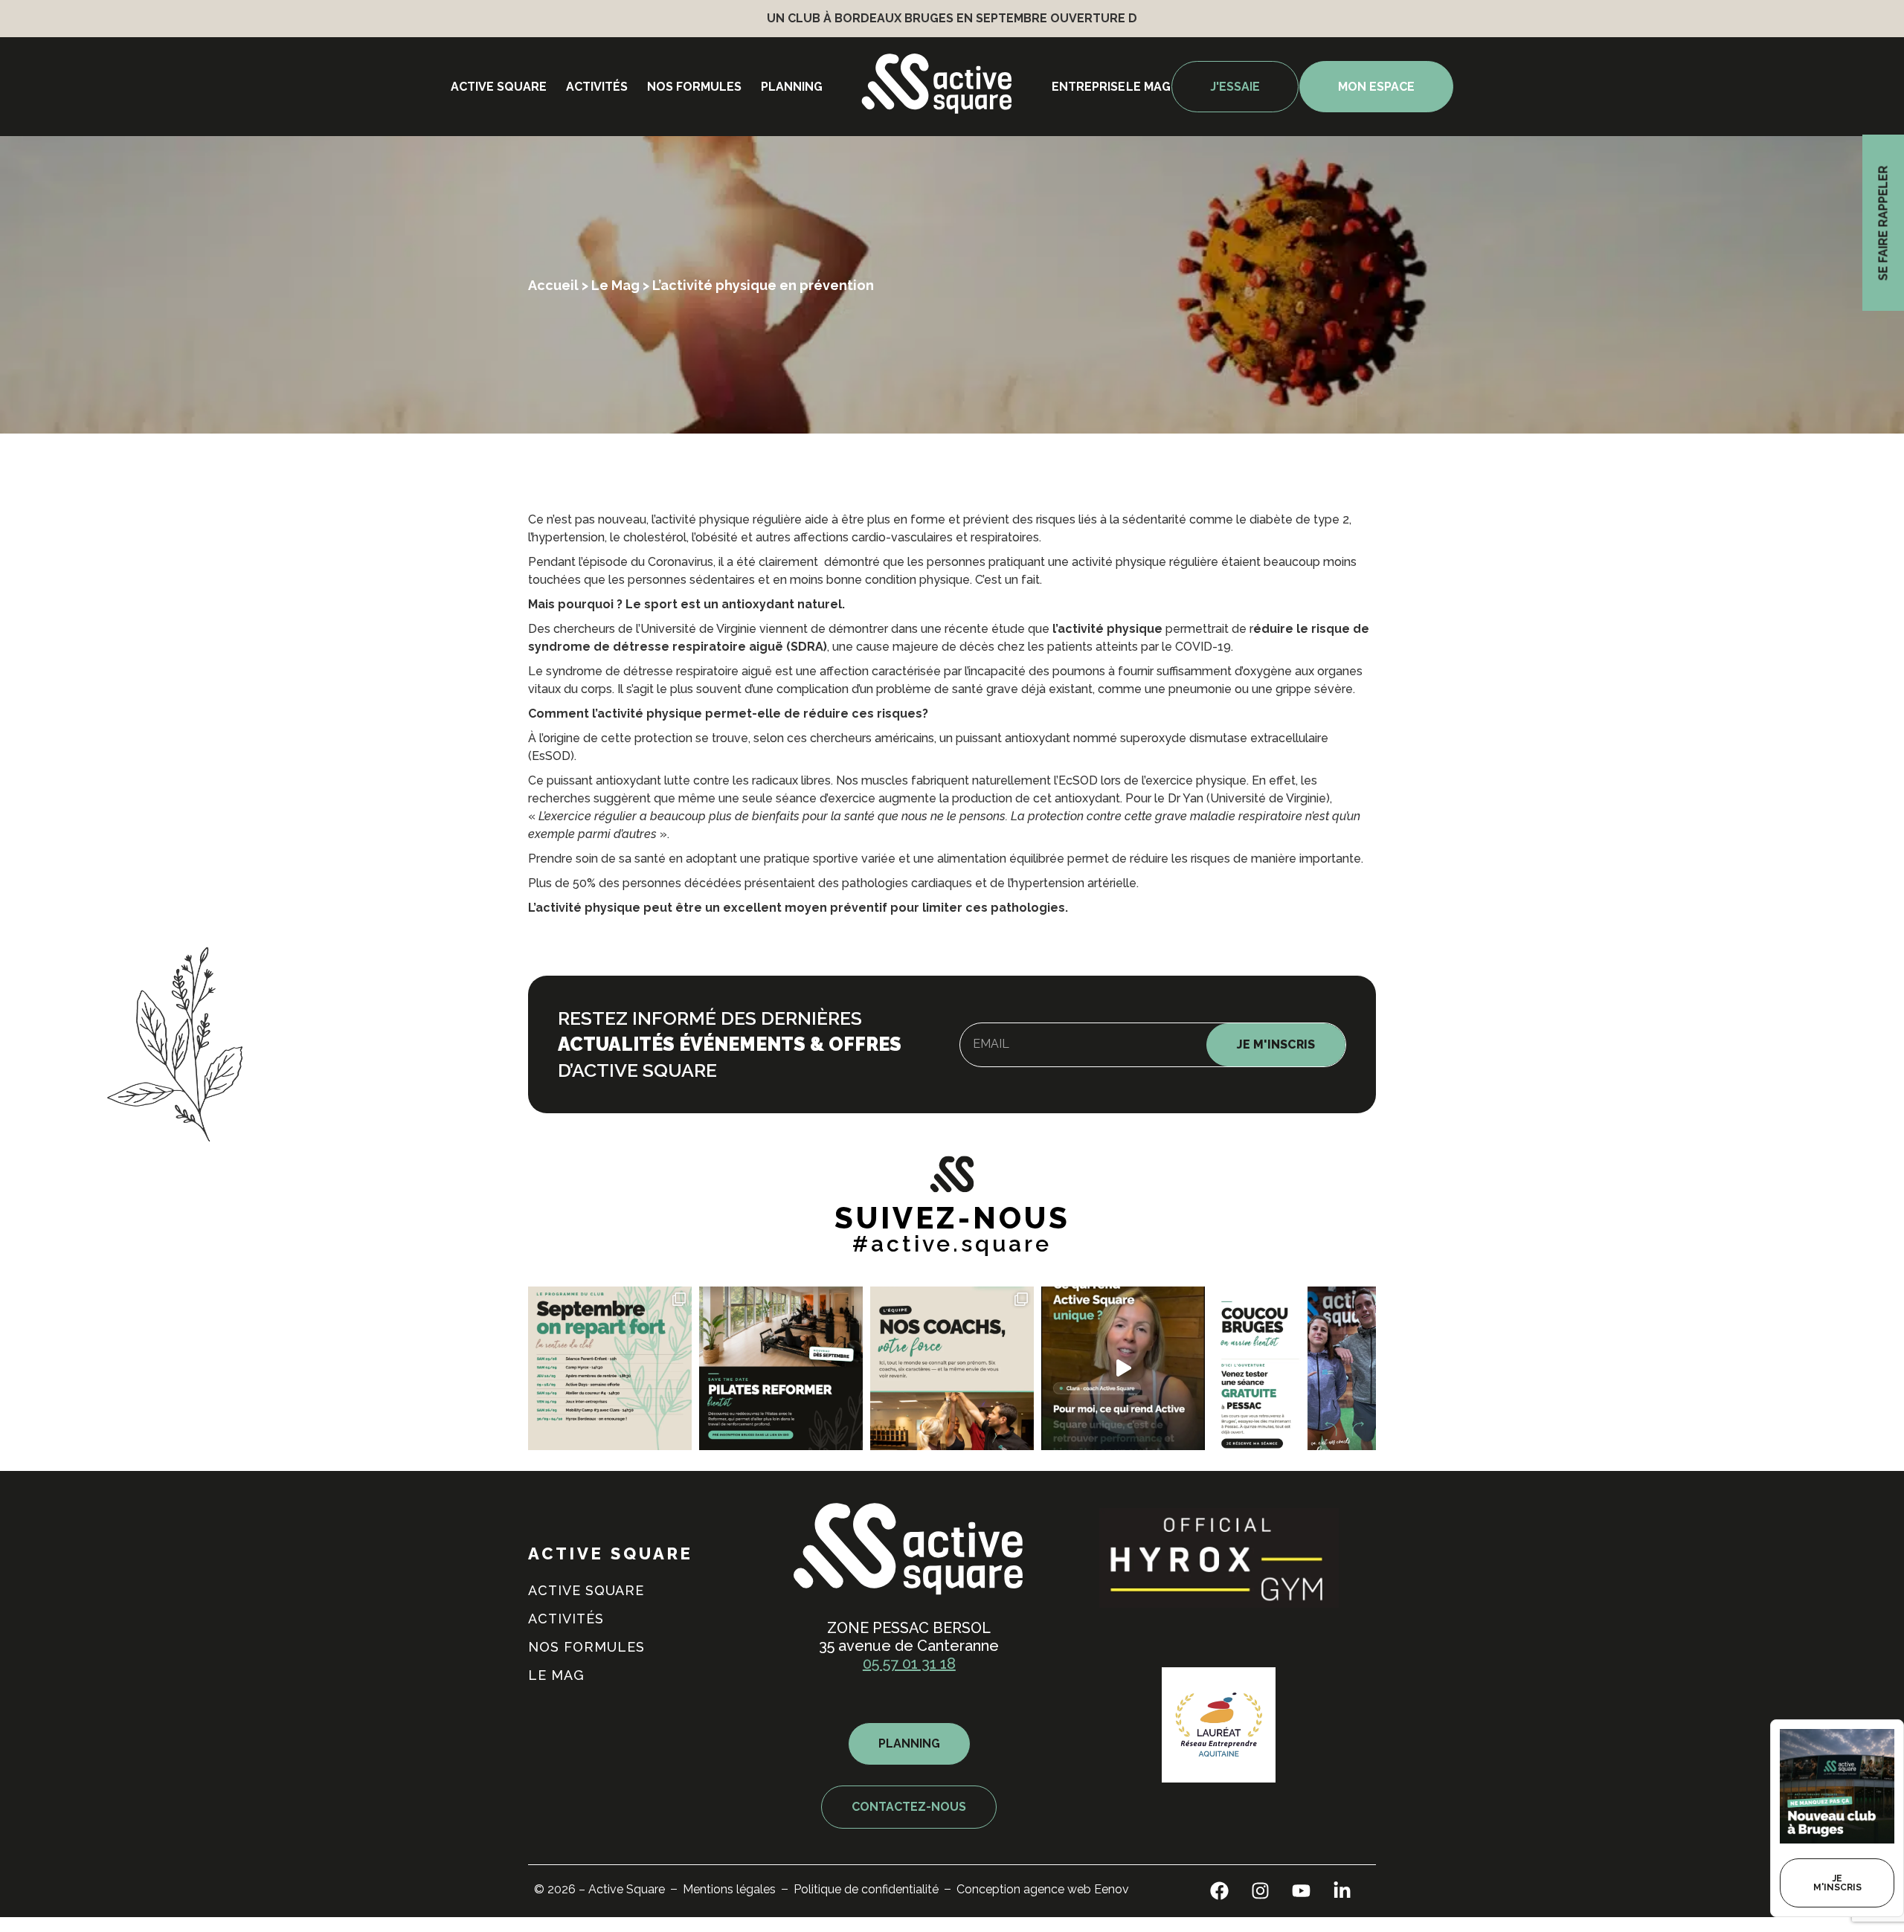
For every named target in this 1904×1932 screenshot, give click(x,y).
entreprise (1088, 87)
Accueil (553, 285)
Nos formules (694, 87)
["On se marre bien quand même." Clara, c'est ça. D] (1123, 1368)
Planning (792, 87)
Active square (499, 87)
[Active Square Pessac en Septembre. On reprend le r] (610, 1368)
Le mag (1148, 87)
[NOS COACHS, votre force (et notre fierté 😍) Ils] (952, 1368)
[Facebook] (1220, 1891)
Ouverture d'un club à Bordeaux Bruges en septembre (814, 18)
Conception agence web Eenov (1043, 1889)
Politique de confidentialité (866, 1889)
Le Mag (615, 285)
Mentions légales (729, 1889)
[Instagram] (1261, 1891)
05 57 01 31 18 (909, 1664)
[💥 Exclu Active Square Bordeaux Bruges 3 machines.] (781, 1368)
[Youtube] (1302, 1891)
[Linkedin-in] (1342, 1891)
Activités (597, 87)
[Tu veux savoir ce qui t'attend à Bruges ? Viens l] (1294, 1368)
